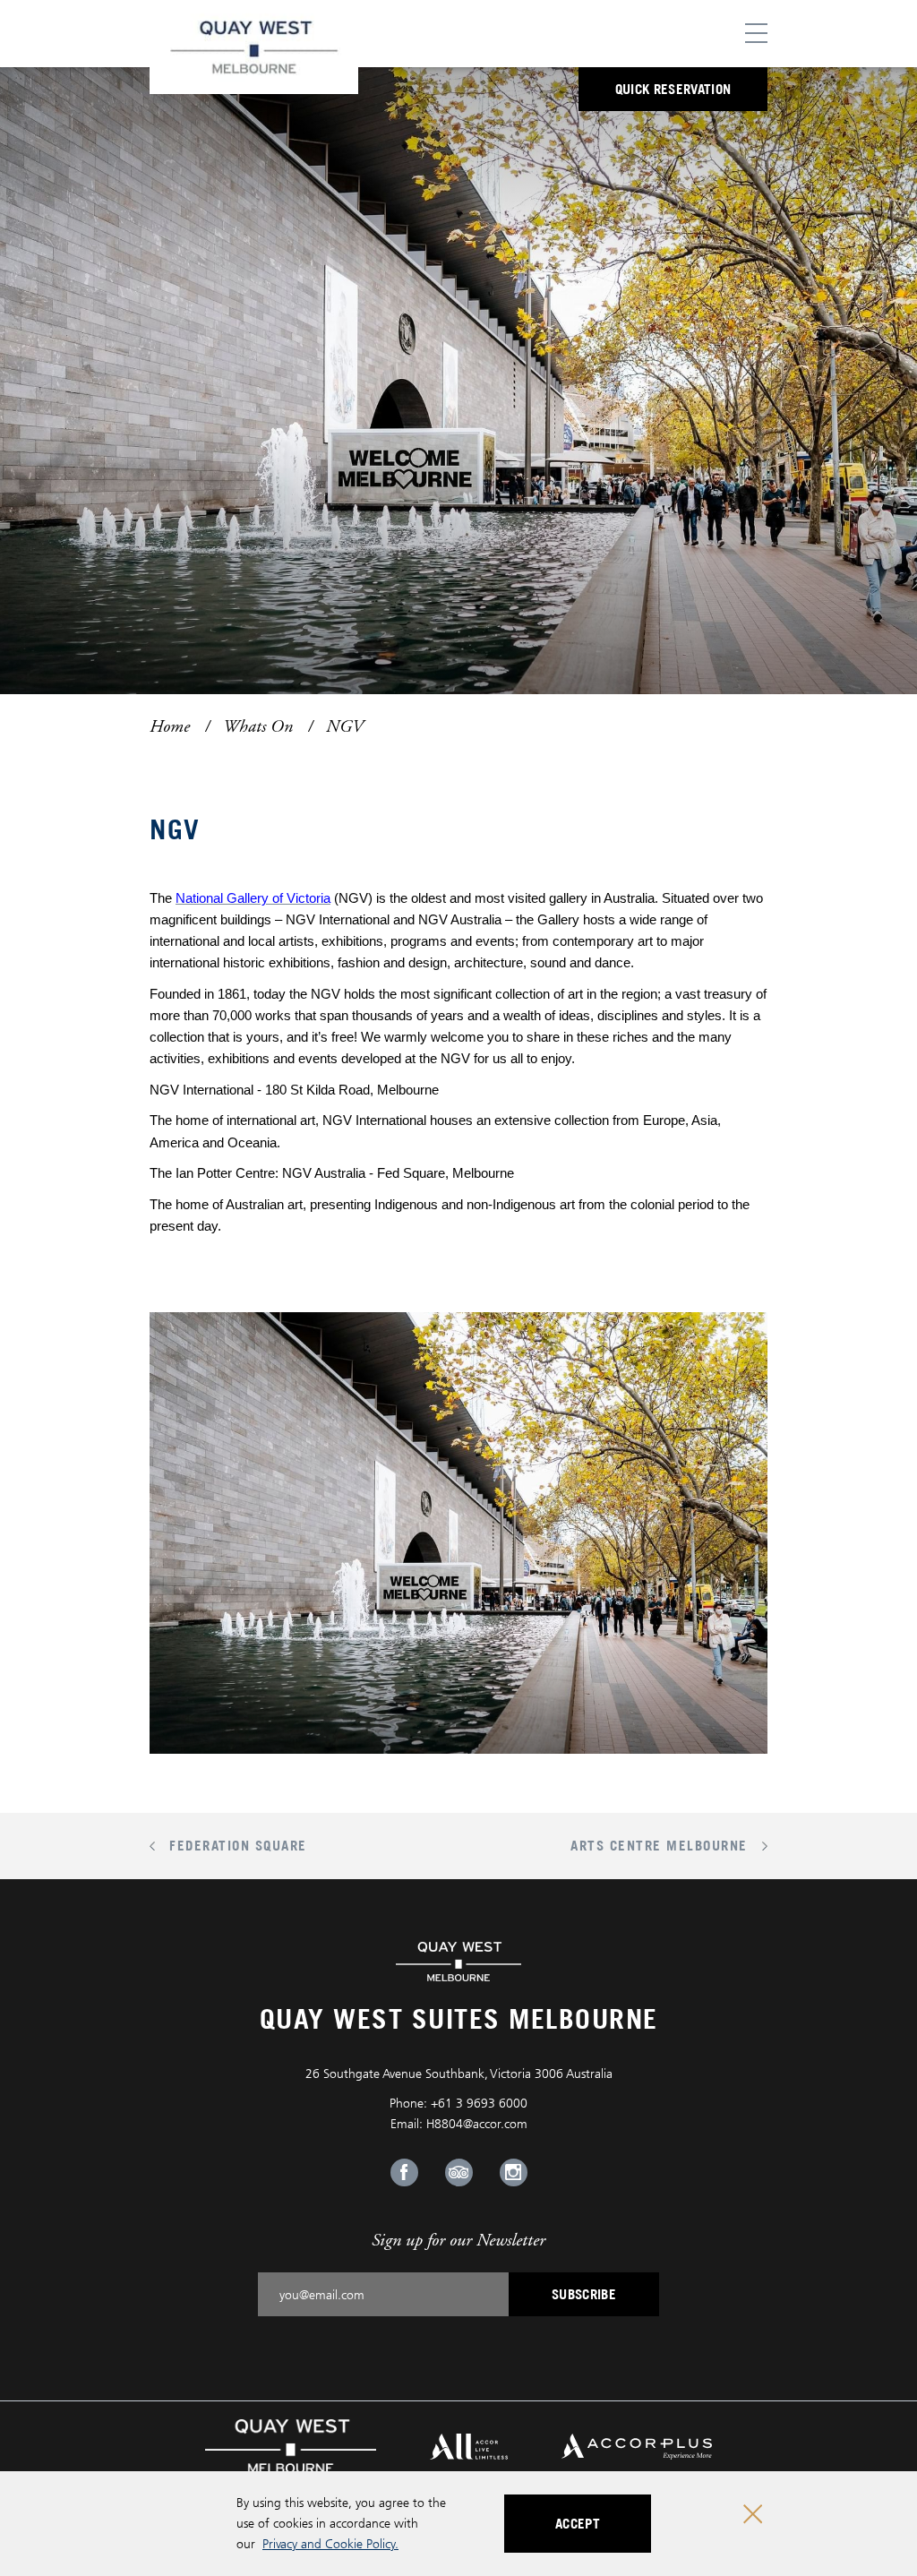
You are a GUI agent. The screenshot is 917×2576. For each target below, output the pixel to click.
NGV (344, 726)
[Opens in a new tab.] (291, 2445)
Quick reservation (673, 89)
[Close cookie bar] (753, 2514)
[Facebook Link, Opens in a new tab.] (404, 2172)
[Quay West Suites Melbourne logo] (254, 47)
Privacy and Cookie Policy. (330, 2543)
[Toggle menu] (756, 34)
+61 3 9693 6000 (479, 2103)
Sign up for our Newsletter (458, 2240)
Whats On (258, 726)
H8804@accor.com (477, 2123)
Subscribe (584, 2294)
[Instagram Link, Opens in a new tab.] (514, 2172)
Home (170, 726)
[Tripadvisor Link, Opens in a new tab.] (459, 2172)
